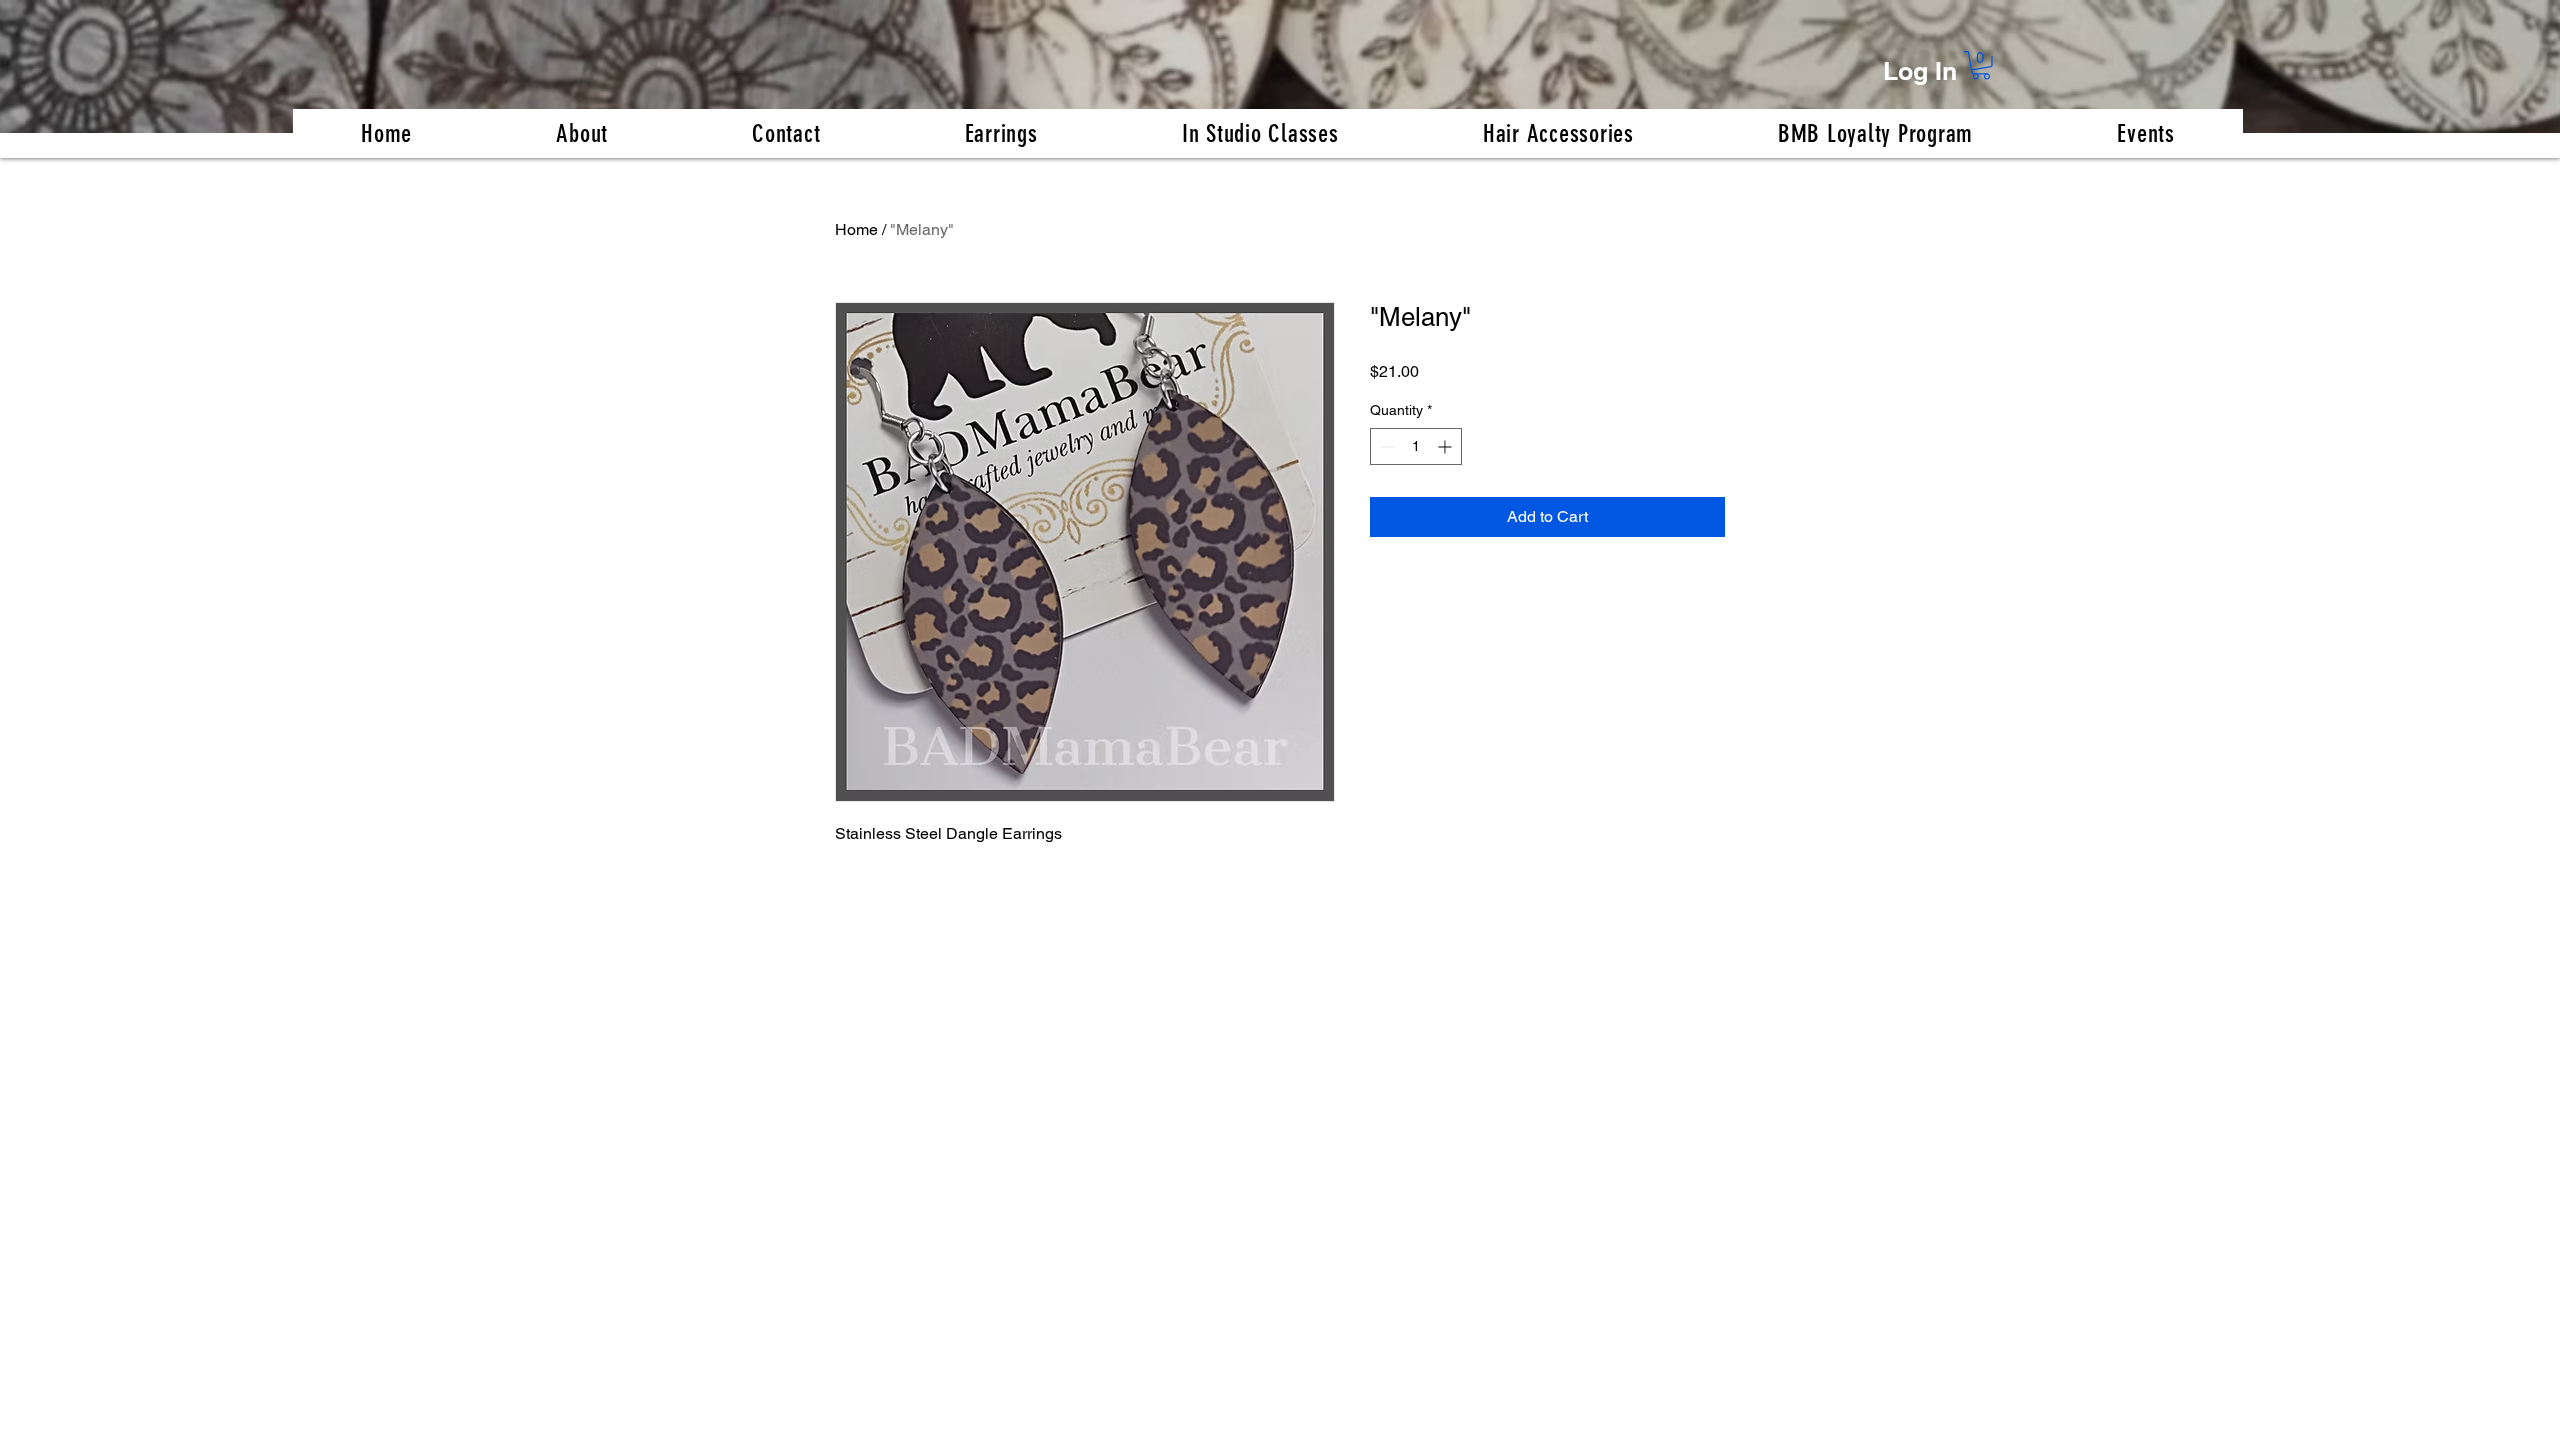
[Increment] (1446, 446)
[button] (1981, 65)
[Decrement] (1385, 446)
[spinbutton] (1416, 446)
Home (856, 229)
